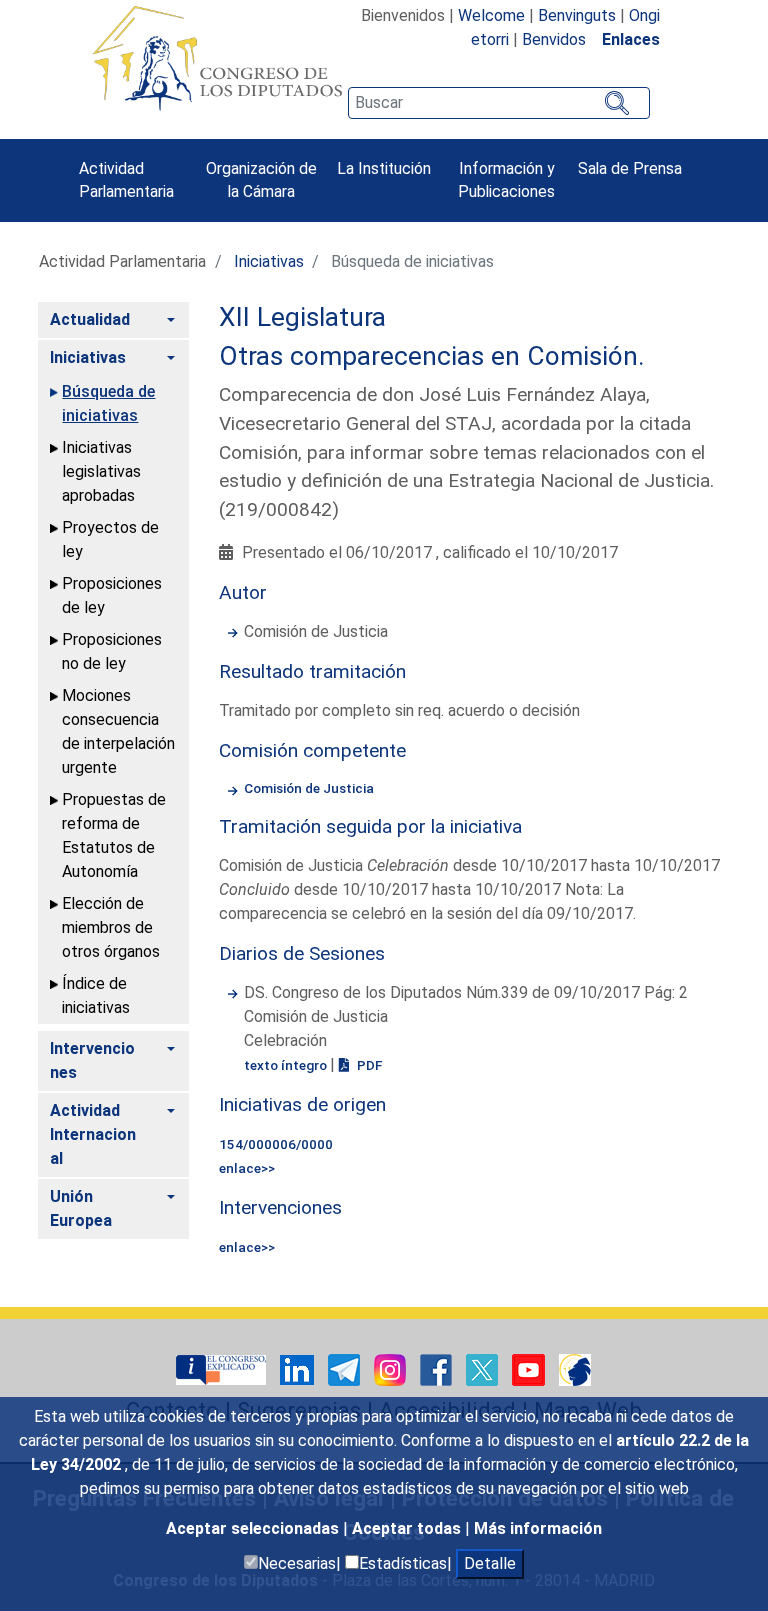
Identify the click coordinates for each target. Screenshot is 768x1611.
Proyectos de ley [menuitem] (110, 539)
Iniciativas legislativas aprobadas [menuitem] (101, 471)
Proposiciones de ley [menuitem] (112, 595)
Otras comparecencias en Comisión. (432, 356)
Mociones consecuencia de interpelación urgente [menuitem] (118, 731)
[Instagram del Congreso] (392, 1368)
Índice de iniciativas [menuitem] (96, 995)
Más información (538, 1528)
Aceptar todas (408, 1528)
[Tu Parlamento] (223, 1368)
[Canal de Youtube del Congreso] (530, 1368)
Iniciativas (269, 261)
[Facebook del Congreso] (438, 1368)
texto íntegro (287, 1065)
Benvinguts (577, 15)
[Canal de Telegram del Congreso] (346, 1368)
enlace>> (247, 1168)
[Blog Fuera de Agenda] (575, 1368)
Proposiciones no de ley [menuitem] (112, 651)
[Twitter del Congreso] (484, 1368)
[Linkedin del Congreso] (299, 1368)
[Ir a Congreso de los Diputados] (217, 58)
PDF (368, 1065)
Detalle (490, 1563)
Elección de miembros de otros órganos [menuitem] (111, 927)
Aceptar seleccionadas (254, 1528)
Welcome (491, 15)
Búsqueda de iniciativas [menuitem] (108, 403)
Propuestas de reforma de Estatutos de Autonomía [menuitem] (114, 835)
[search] (499, 103)
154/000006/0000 (276, 1144)
